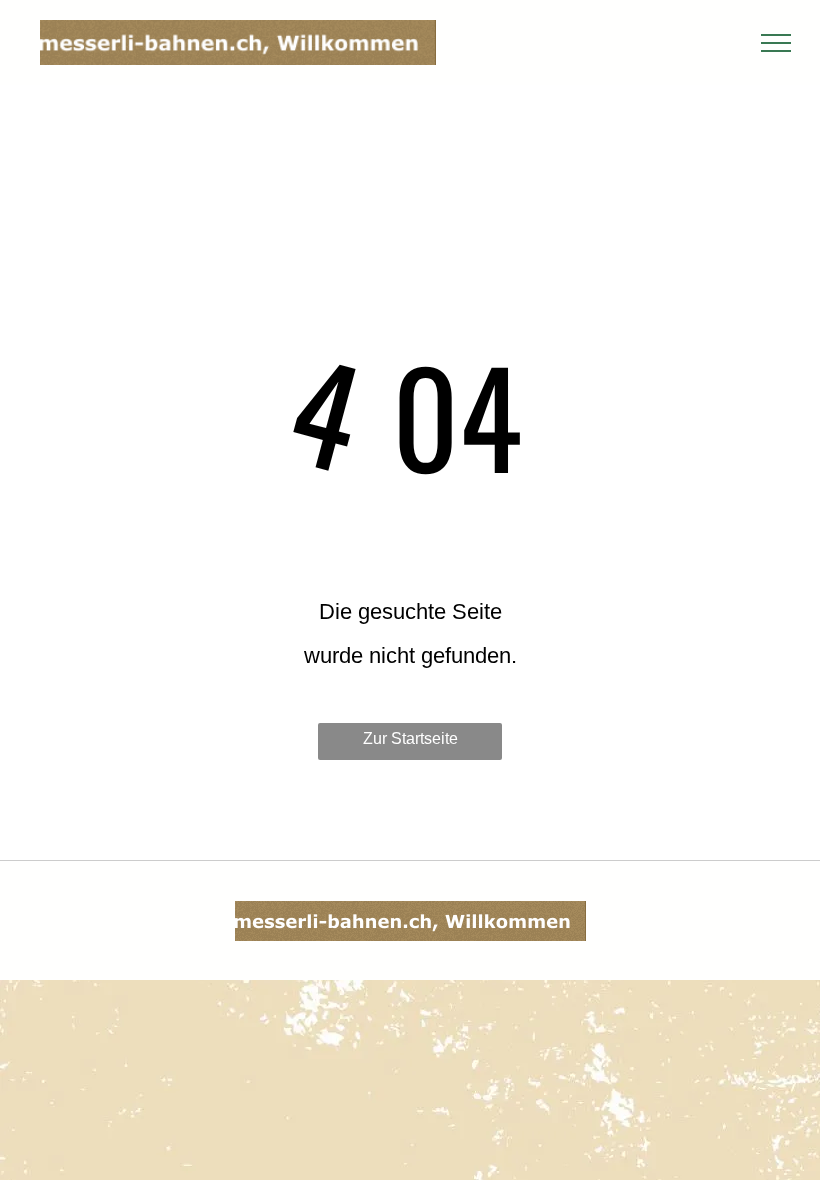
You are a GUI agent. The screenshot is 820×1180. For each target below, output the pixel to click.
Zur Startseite (410, 738)
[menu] (776, 43)
